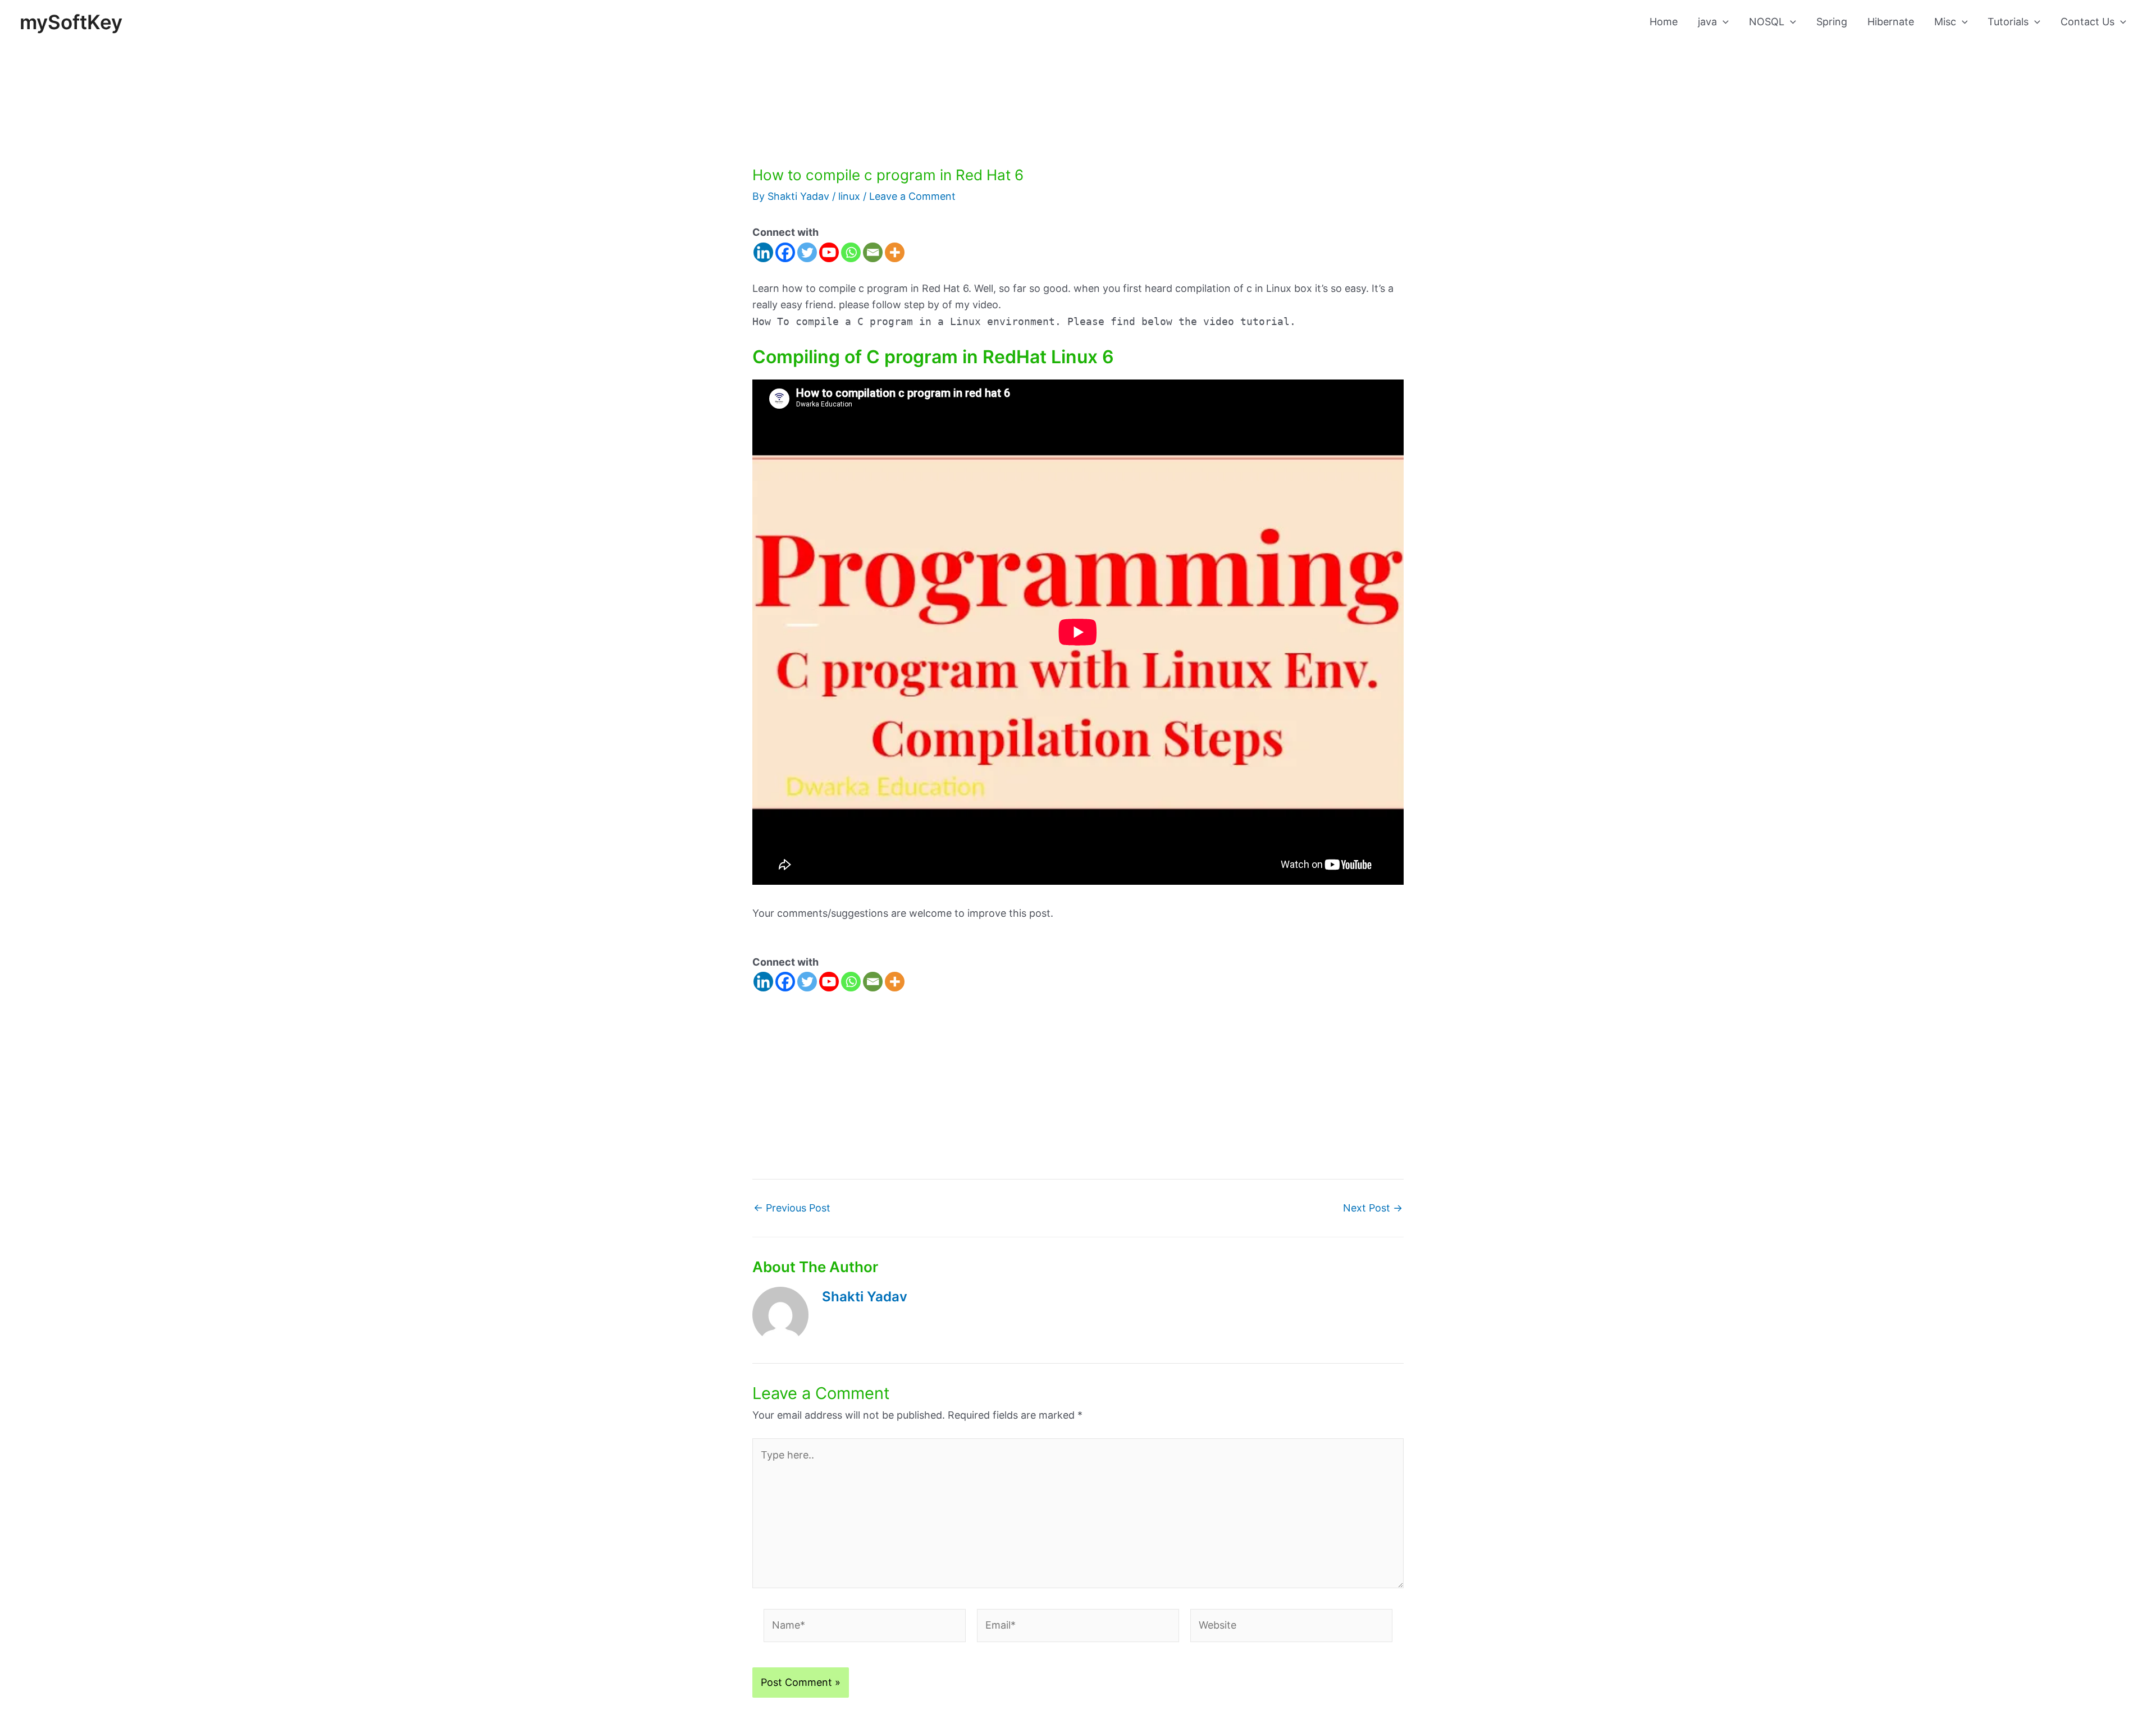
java (1707, 22)
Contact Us (2088, 22)
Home (1664, 22)
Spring (1832, 22)
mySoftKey (71, 22)
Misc (1945, 22)
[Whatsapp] (851, 252)
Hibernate (1891, 22)
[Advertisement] (1078, 83)
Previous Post (792, 1208)
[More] (895, 252)
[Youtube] (829, 252)
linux (849, 196)
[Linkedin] (763, 252)
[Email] (873, 252)
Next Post (1373, 1208)
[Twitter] (807, 252)
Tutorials (2008, 22)
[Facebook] (785, 252)
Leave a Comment (912, 196)
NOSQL (1767, 22)
